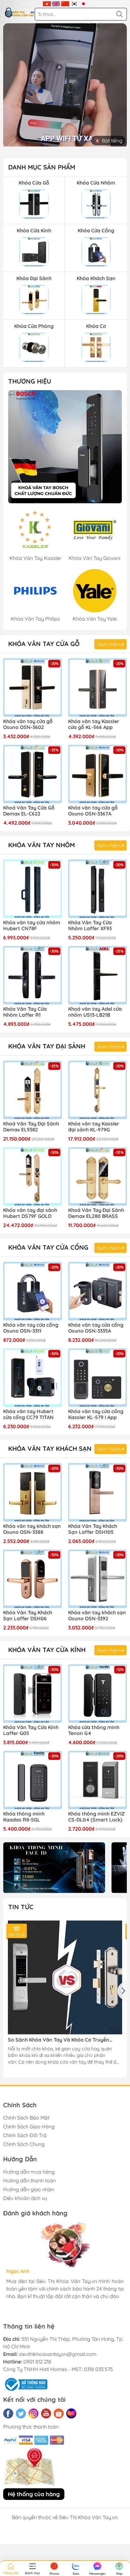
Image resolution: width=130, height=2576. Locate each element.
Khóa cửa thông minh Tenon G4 (94, 1730)
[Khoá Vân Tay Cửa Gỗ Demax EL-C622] (32, 774)
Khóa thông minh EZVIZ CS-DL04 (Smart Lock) (96, 1817)
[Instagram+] (33, 2413)
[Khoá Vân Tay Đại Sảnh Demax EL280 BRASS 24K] (98, 1176)
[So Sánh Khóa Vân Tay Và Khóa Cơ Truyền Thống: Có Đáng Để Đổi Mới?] (65, 1977)
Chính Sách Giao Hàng (29, 2126)
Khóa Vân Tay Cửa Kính (47, 1650)
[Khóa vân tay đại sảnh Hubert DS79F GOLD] (32, 1176)
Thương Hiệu (30, 381)
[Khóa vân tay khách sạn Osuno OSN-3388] (32, 1492)
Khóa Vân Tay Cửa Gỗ (44, 644)
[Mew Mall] (54, 1868)
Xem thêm (109, 644)
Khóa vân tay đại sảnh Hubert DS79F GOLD (30, 1213)
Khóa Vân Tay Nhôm (41, 845)
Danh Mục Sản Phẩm (42, 167)
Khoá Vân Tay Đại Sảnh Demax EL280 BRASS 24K (96, 1213)
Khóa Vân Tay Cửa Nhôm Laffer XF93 (90, 926)
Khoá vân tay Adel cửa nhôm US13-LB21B (95, 1012)
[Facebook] (8, 2413)
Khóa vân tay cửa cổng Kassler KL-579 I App (96, 1414)
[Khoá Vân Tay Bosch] (65, 447)
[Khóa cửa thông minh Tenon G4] (98, 1694)
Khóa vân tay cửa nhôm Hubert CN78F (32, 926)
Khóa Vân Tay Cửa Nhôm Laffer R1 (25, 1012)
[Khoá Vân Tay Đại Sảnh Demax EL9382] (32, 1090)
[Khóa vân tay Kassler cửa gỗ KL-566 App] (98, 688)
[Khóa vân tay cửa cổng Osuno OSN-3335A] (98, 1291)
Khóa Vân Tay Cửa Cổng (48, 1247)
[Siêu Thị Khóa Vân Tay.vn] (20, 13)
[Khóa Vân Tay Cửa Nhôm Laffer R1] (32, 975)
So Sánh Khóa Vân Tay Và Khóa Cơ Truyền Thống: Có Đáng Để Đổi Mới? (59, 2040)
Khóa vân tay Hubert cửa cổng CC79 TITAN (28, 1414)
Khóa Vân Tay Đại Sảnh (47, 1046)
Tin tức (21, 1907)
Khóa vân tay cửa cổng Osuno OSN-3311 (31, 1328)
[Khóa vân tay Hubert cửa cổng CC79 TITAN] (32, 1378)
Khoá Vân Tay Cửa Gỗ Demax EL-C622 (29, 811)
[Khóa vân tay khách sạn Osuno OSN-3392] (98, 1579)
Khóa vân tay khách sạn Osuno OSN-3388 (32, 1529)
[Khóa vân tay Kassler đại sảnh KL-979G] (98, 1090)
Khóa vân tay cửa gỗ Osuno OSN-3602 (28, 724)
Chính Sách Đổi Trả (25, 2135)
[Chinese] (65, 3)
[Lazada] (71, 2413)
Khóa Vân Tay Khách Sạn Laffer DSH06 (28, 1616)
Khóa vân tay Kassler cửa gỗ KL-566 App (94, 724)
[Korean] (74, 3)
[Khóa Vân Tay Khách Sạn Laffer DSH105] (98, 1492)
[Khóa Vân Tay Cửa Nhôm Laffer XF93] (98, 889)
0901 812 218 (37, 2362)
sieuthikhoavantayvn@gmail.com (58, 2354)
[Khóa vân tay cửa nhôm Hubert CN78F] (32, 889)
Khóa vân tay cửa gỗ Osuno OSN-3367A (93, 811)
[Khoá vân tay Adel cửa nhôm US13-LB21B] (98, 975)
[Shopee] (59, 2413)
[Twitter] (21, 2413)
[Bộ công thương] (25, 2384)
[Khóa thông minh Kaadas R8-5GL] (32, 1780)
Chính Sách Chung (24, 2144)
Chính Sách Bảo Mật (26, 2118)
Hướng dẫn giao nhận (29, 2189)
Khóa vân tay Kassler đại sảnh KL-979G (94, 1127)
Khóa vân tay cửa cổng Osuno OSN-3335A (96, 1328)
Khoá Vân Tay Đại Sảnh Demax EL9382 (31, 1127)
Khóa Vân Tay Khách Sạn (50, 1448)
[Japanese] (83, 3)
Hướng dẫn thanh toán (30, 2181)
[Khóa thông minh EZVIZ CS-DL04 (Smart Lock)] (98, 1780)
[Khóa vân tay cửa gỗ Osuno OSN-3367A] (98, 774)
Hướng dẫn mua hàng (29, 2172)
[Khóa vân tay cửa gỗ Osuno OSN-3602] (32, 688)
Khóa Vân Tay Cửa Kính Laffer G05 (31, 1730)
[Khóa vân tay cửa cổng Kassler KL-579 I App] (98, 1378)
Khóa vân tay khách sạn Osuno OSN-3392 (97, 1616)
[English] (56, 3)
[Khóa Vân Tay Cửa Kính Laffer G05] (32, 1694)
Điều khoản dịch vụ (25, 2198)
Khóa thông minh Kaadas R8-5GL (24, 1817)
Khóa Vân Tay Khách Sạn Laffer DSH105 (93, 1529)
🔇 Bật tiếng (108, 141)
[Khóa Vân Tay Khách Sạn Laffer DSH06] (32, 1579)
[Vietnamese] (47, 3)
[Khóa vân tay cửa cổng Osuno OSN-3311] (32, 1291)
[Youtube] (46, 2413)
